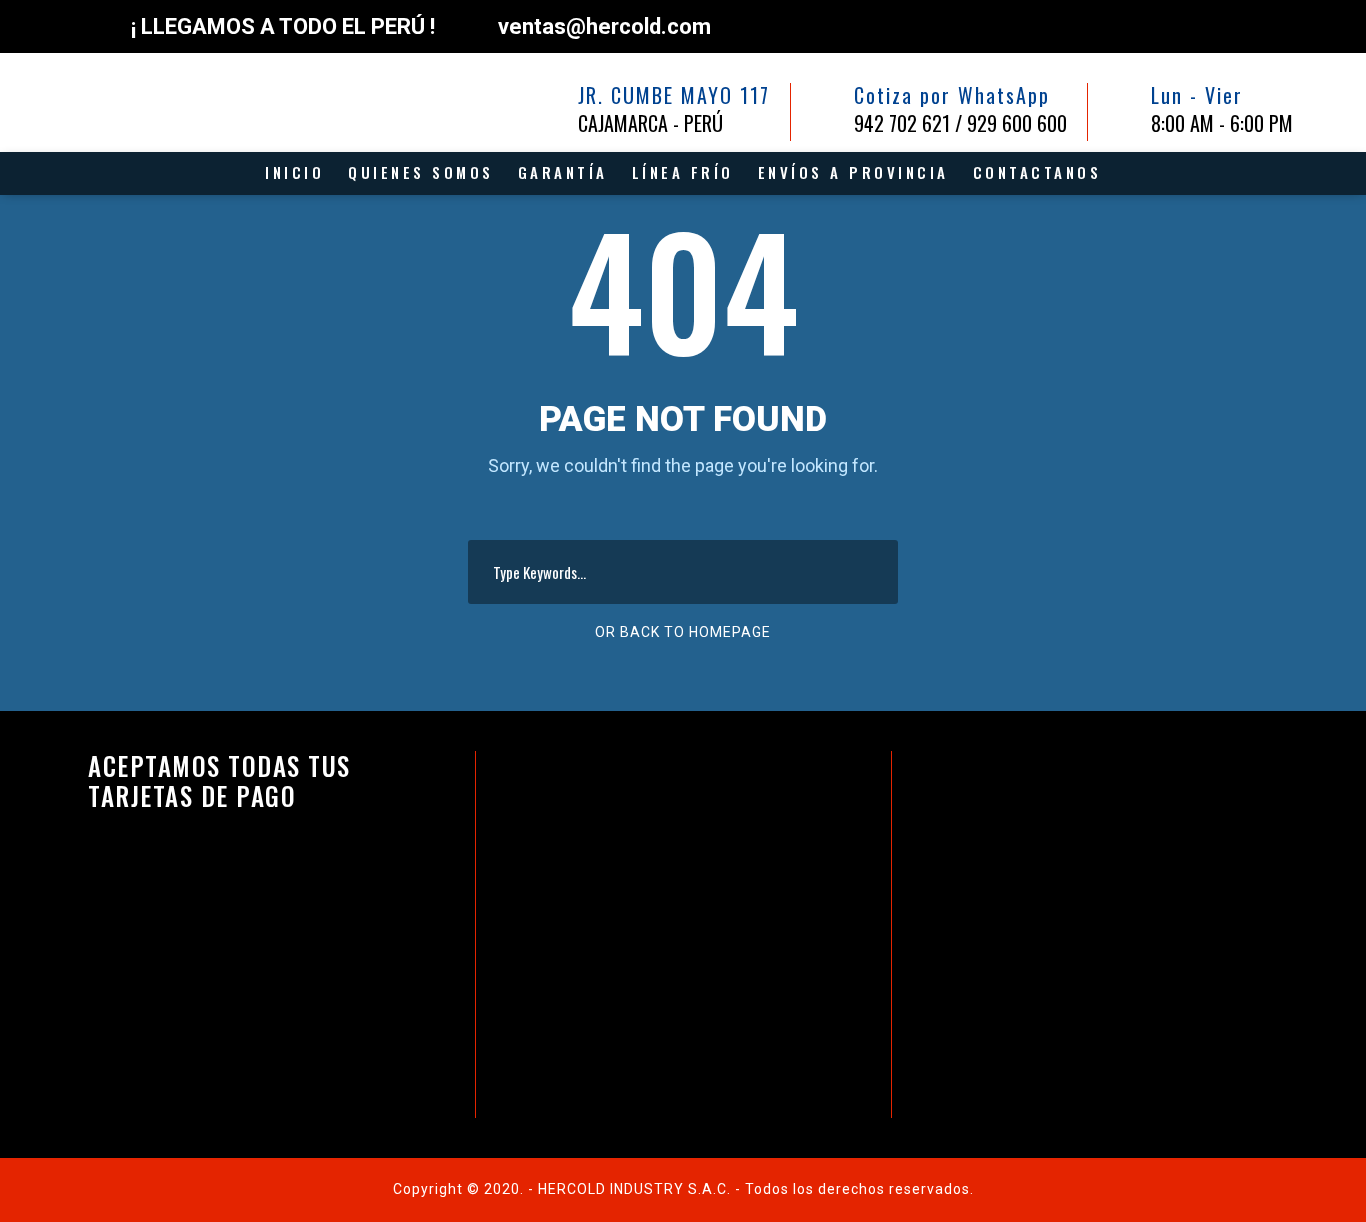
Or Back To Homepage (683, 632)
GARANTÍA (563, 172)
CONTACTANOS (1037, 172)
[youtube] (1242, 23)
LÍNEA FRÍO (683, 172)
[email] (1158, 23)
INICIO (294, 172)
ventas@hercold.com (604, 26)
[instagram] (1284, 23)
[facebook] (1200, 23)
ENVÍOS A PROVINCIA (853, 172)
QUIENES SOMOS (421, 172)
